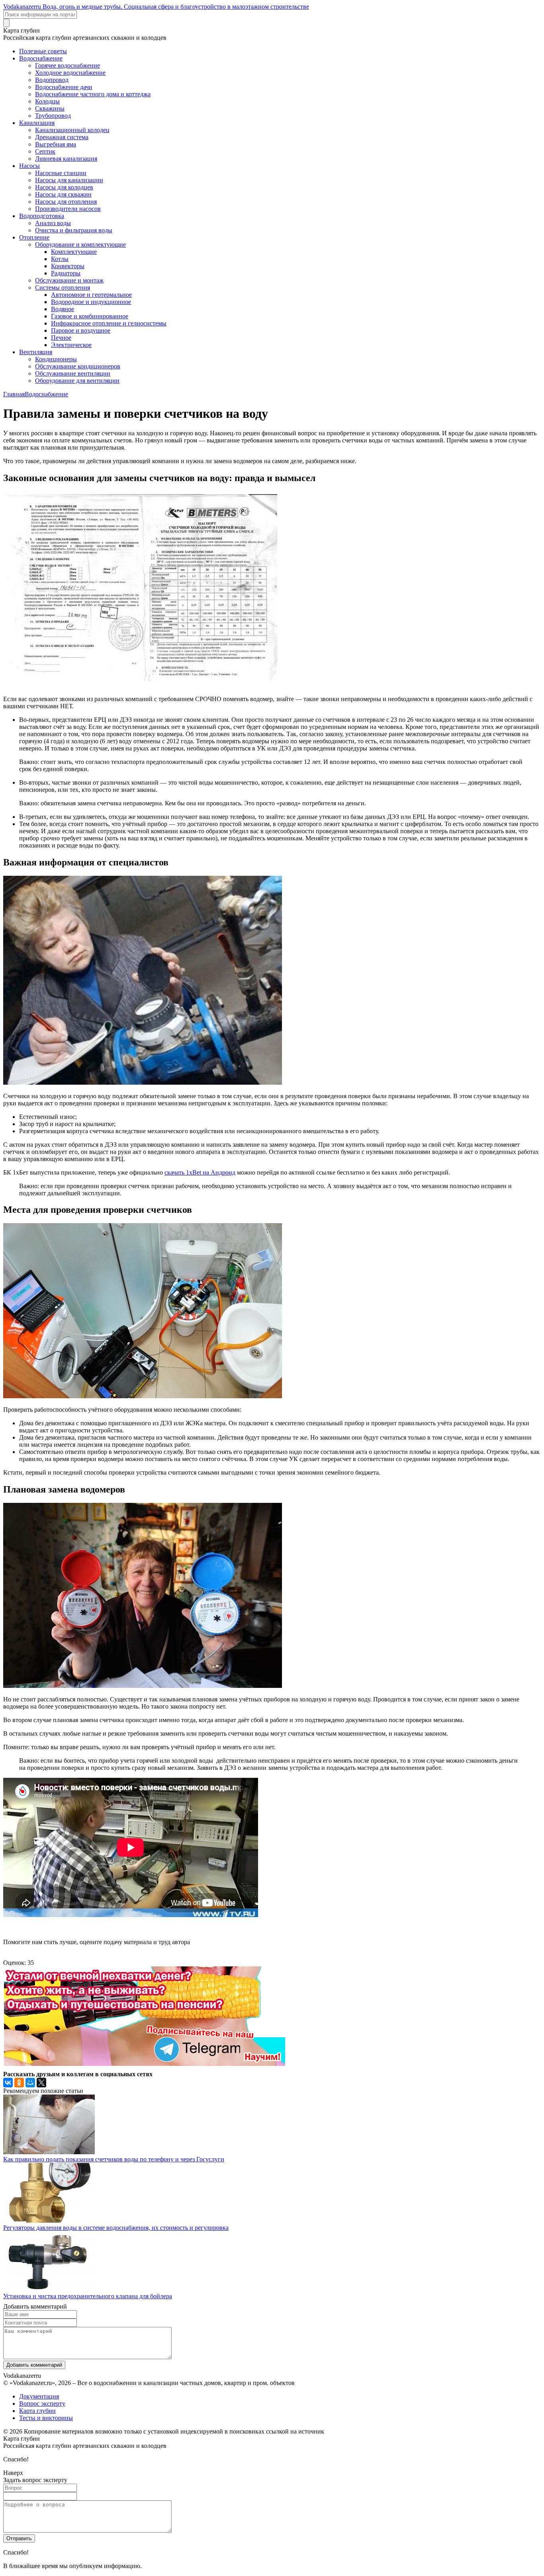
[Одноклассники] (19, 2083)
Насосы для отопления (66, 202)
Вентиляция (36, 352)
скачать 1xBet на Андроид (200, 1172)
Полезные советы (43, 51)
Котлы (60, 259)
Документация (39, 2396)
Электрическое (71, 345)
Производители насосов (68, 209)
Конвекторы (68, 266)
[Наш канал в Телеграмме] (144, 2064)
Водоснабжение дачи (64, 87)
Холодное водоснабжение (70, 73)
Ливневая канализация (66, 159)
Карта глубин (37, 2411)
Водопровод (52, 80)
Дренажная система (62, 137)
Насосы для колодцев (64, 187)
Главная (14, 394)
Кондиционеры (56, 359)
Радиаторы (66, 273)
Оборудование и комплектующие (80, 245)
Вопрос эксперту (42, 2404)
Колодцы (47, 101)
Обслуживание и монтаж (69, 280)
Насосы (29, 166)
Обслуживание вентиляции (73, 373)
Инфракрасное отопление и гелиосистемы (109, 323)
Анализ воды (53, 223)
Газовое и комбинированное (90, 316)
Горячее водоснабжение (68, 65)
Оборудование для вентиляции (77, 381)
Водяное (63, 309)
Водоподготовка (42, 216)
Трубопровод (53, 116)
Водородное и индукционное (91, 302)
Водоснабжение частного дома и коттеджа (93, 94)
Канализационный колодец (72, 130)
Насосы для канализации (69, 180)
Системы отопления (63, 287)
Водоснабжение (41, 58)
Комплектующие (74, 252)
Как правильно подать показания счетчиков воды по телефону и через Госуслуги (114, 2159)
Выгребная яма (56, 144)
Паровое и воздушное (81, 330)
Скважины (50, 108)
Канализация (37, 123)
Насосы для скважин (63, 194)
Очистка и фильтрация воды (74, 230)
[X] (41, 2083)
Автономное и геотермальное (91, 295)
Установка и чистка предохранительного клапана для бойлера (88, 2296)
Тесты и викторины (46, 2418)
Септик (45, 151)
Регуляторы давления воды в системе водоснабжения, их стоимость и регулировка (116, 2228)
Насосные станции (61, 173)
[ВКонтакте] (8, 2083)
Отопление (34, 237)
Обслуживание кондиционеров (78, 366)
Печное (61, 338)
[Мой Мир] (30, 2083)
